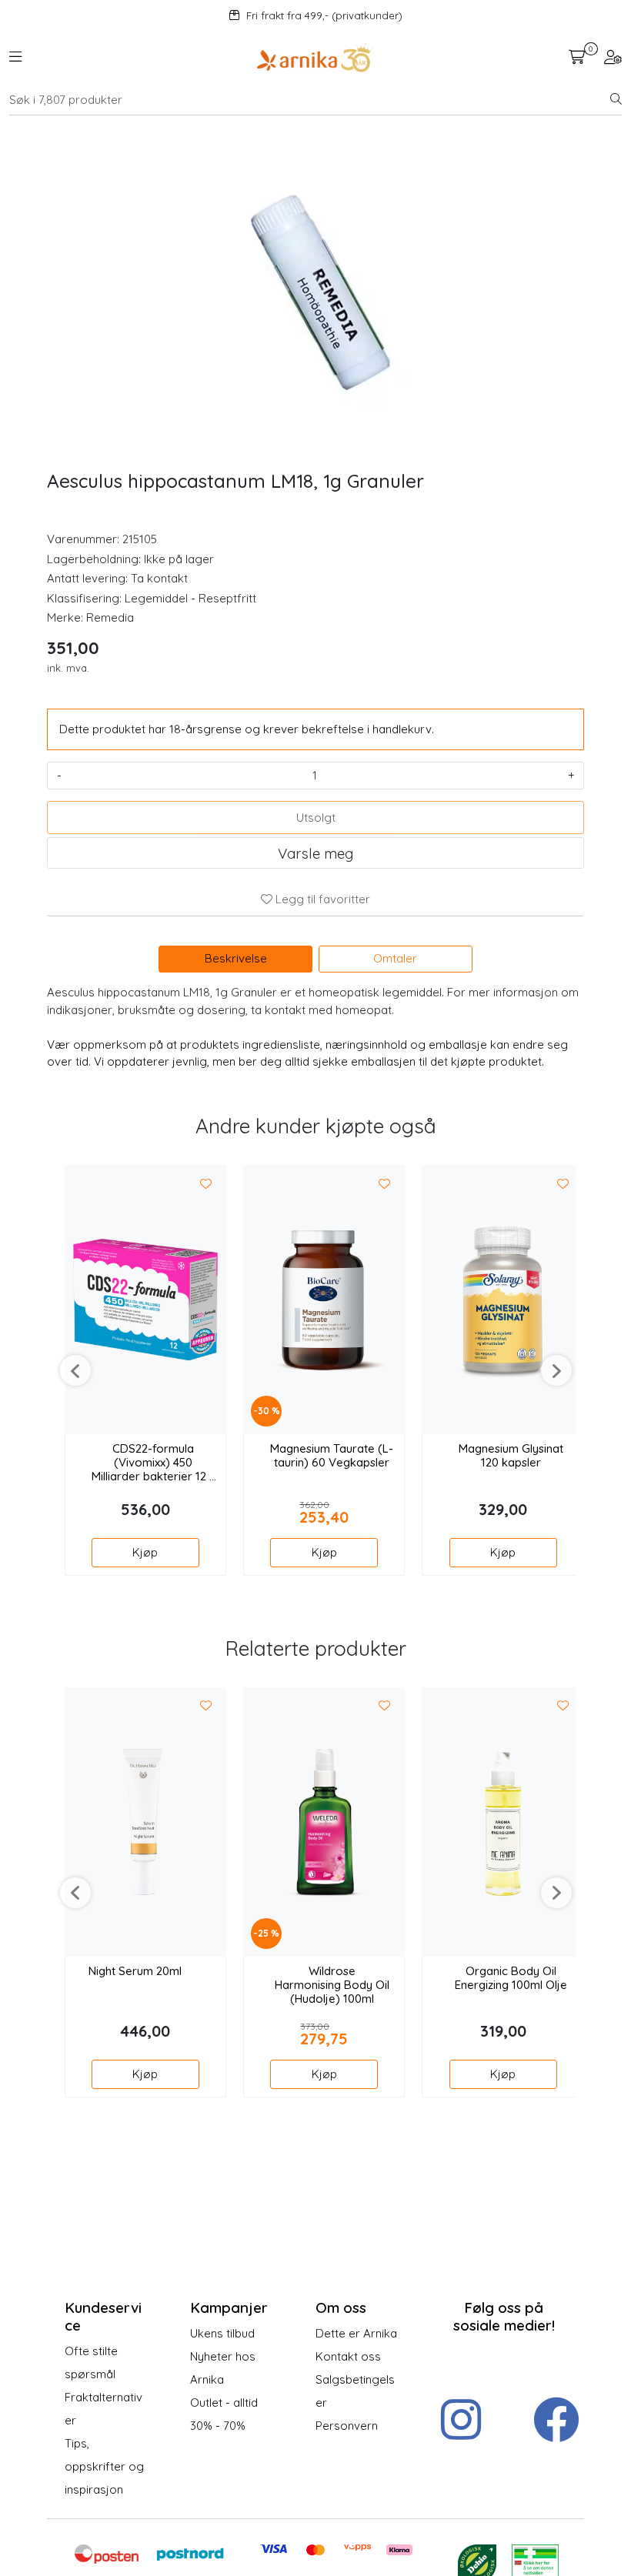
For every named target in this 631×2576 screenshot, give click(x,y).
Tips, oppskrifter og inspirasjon (104, 2466)
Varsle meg (315, 853)
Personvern (347, 2426)
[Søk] (616, 100)
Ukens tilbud (222, 2333)
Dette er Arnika (356, 2333)
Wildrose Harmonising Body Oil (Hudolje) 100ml (332, 1985)
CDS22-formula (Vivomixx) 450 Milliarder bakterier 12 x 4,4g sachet (153, 1463)
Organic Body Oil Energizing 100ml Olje (511, 1978)
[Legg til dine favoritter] (206, 1184)
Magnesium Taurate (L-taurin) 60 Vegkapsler (332, 1456)
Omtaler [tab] (395, 958)
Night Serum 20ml (135, 1971)
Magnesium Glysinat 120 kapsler (511, 1456)
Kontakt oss (348, 2356)
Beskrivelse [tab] (236, 958)
